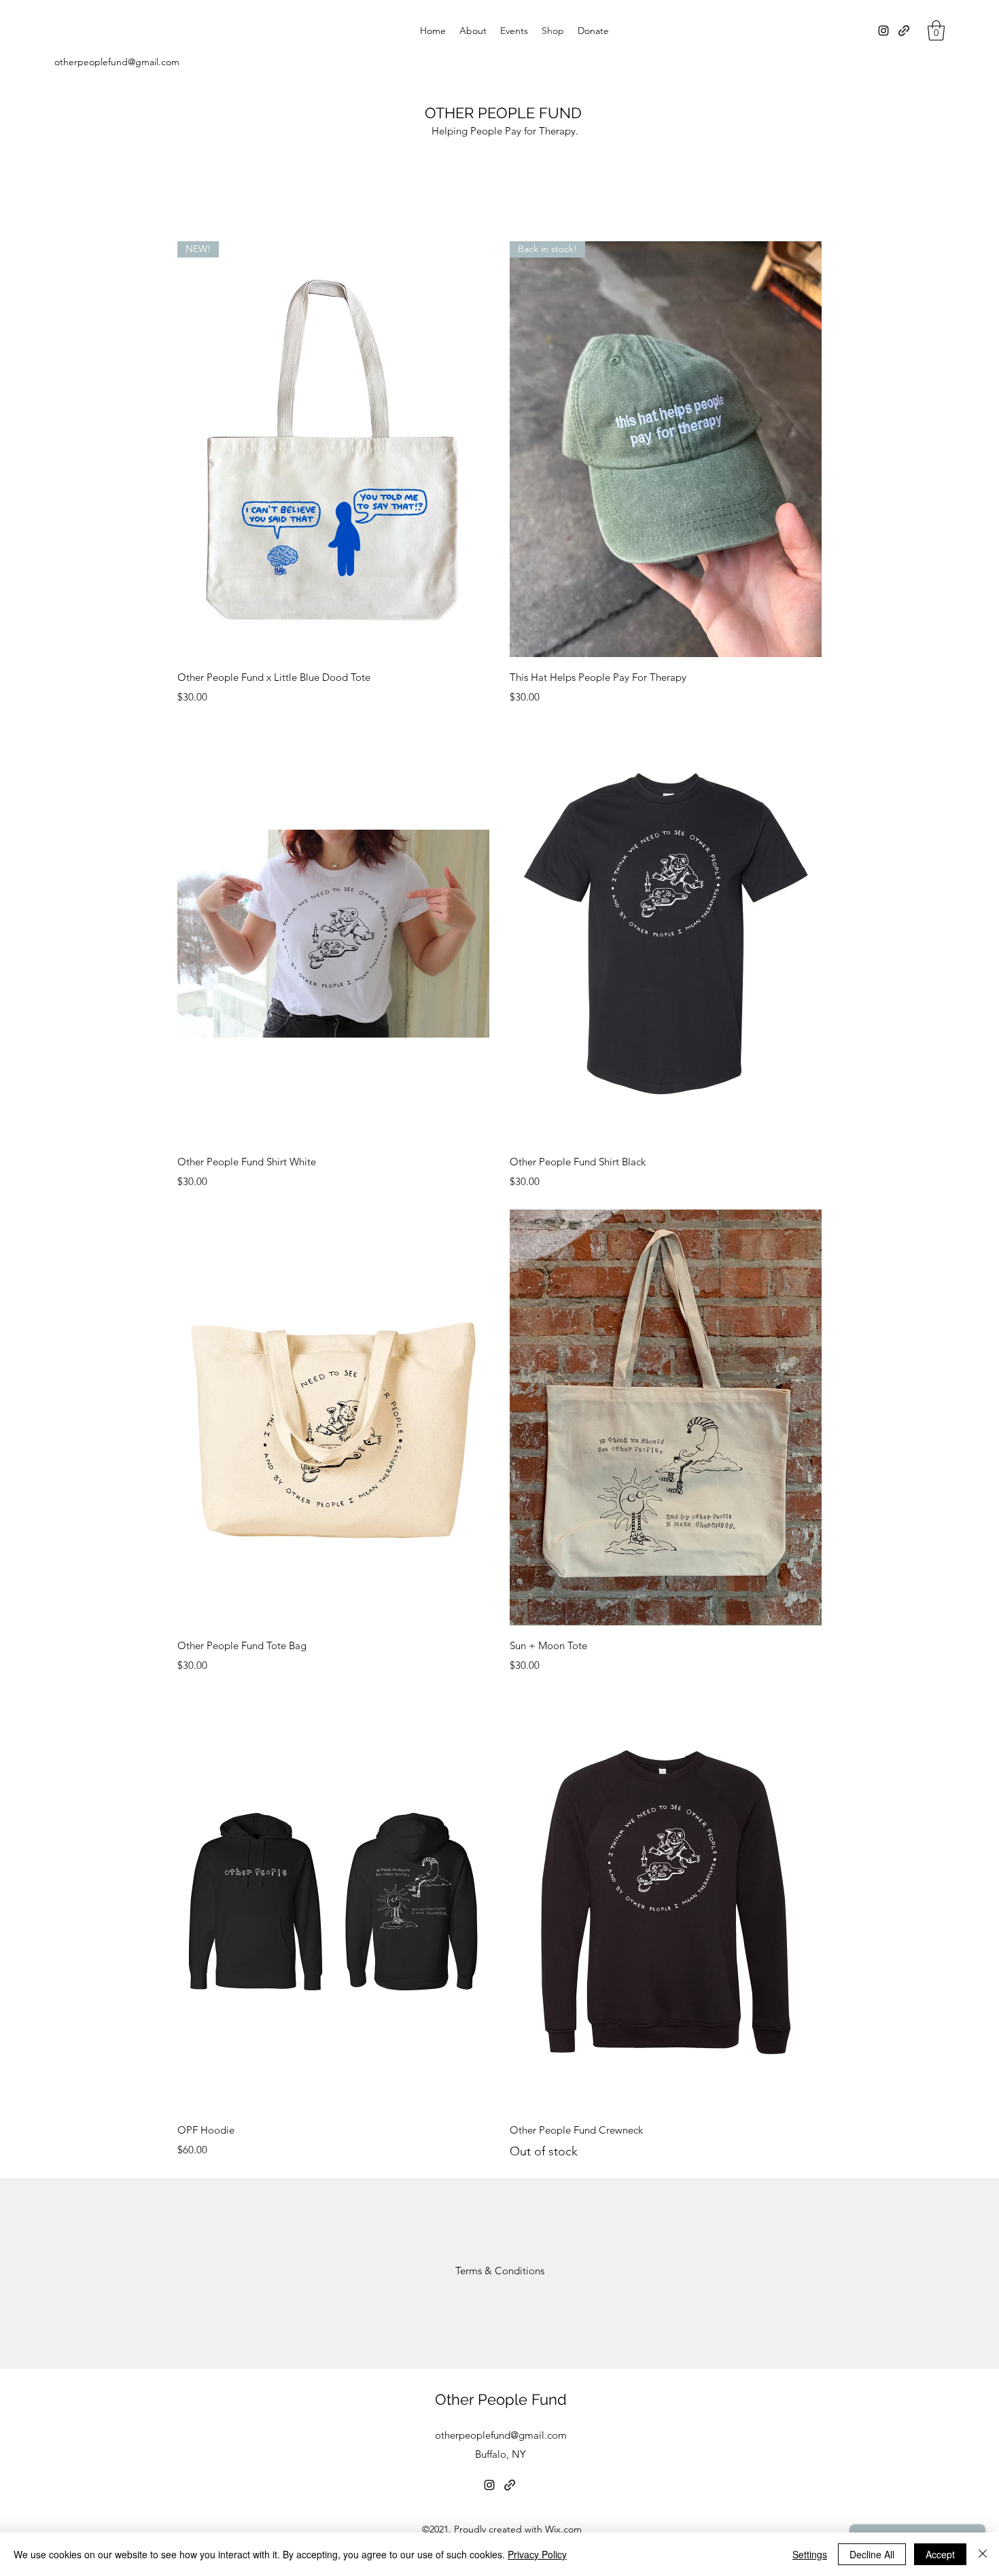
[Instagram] (883, 31)
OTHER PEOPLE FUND (503, 113)
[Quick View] (333, 934)
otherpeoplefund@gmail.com (117, 62)
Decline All (872, 2554)
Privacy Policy (537, 2554)
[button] (936, 31)
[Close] (983, 2554)
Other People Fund (501, 2399)
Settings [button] (810, 2554)
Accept (940, 2554)
